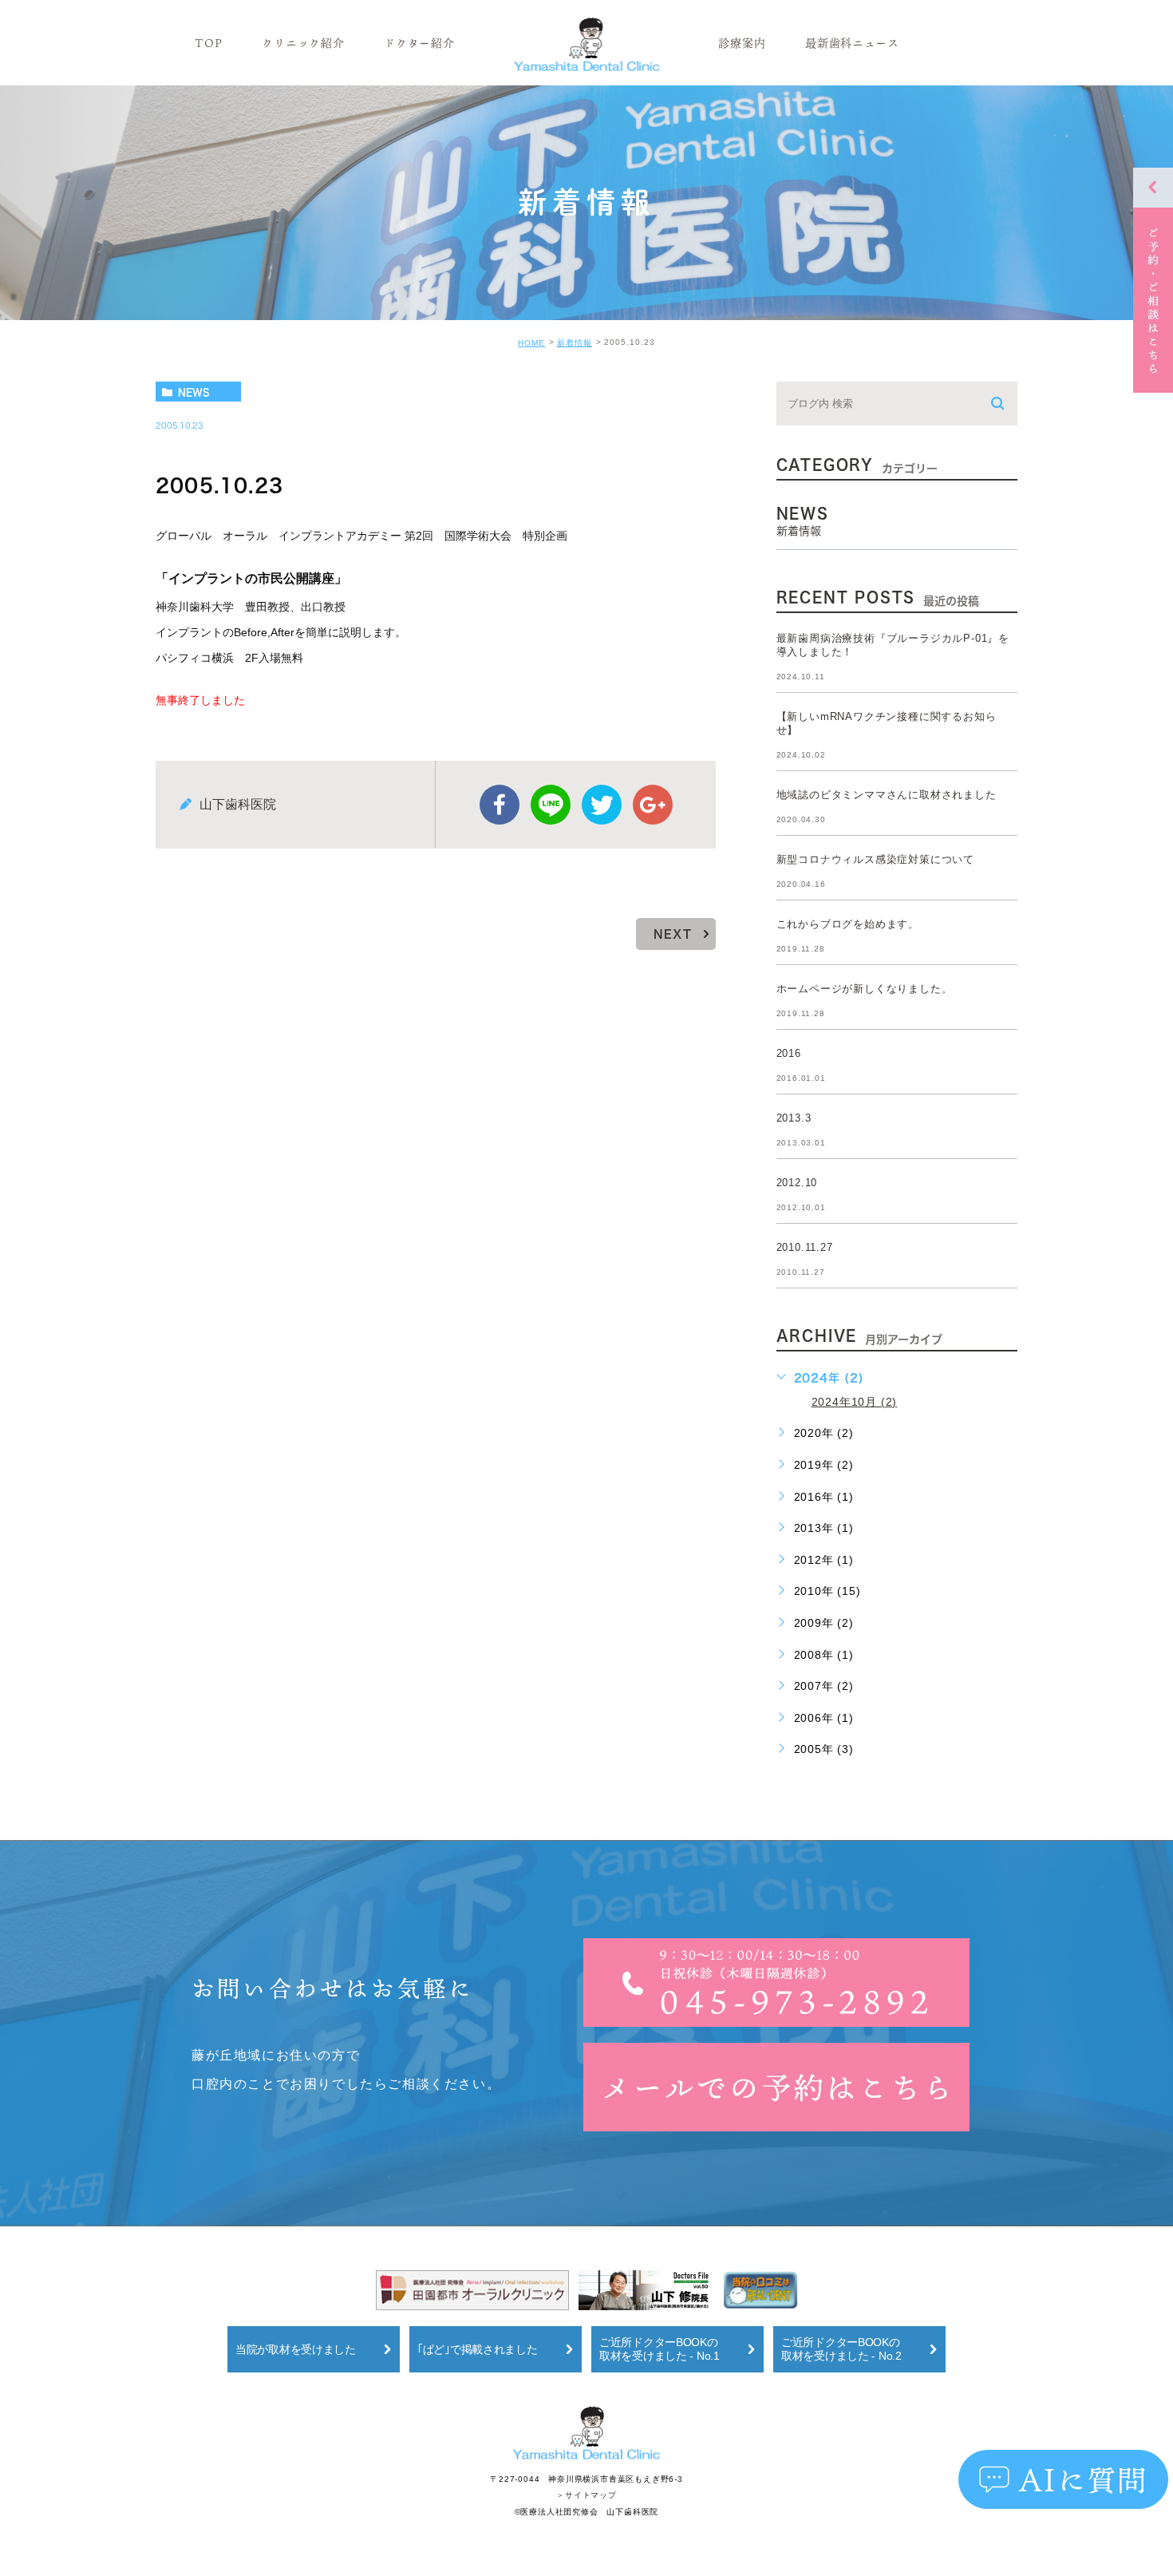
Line (551, 805)
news (194, 392)
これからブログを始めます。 (848, 924)
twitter (602, 805)
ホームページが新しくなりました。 (865, 989)
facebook (500, 805)
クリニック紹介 (303, 43)
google (653, 805)
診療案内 (742, 43)
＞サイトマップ (586, 2496)
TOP (208, 43)
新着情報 (575, 343)
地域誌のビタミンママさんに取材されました (887, 795)
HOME (531, 343)
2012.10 (797, 1183)
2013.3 (794, 1118)
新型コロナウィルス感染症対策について (875, 859)
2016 (789, 1053)
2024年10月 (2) (855, 1402)
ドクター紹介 (419, 43)
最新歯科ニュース (852, 43)
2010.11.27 (805, 1247)
